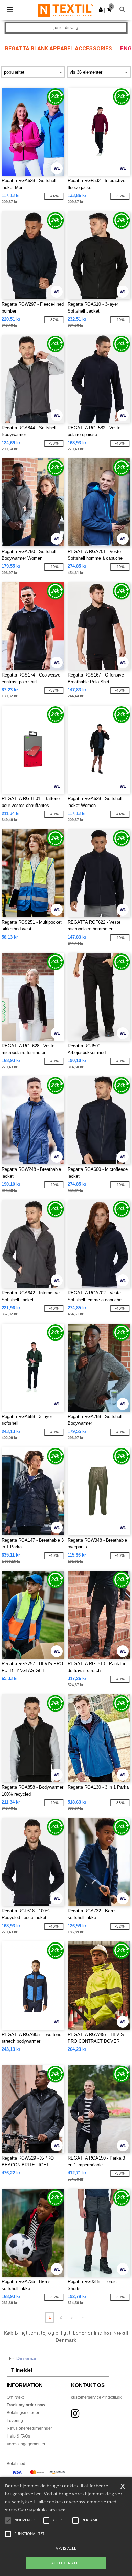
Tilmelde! (22, 2370)
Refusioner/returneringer (29, 2428)
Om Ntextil (16, 2397)
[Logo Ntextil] (65, 10)
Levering (15, 2421)
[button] (101, 9)
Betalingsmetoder (23, 2413)
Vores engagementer (26, 2444)
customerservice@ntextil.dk (96, 2397)
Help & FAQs (18, 2436)
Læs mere (56, 2509)
